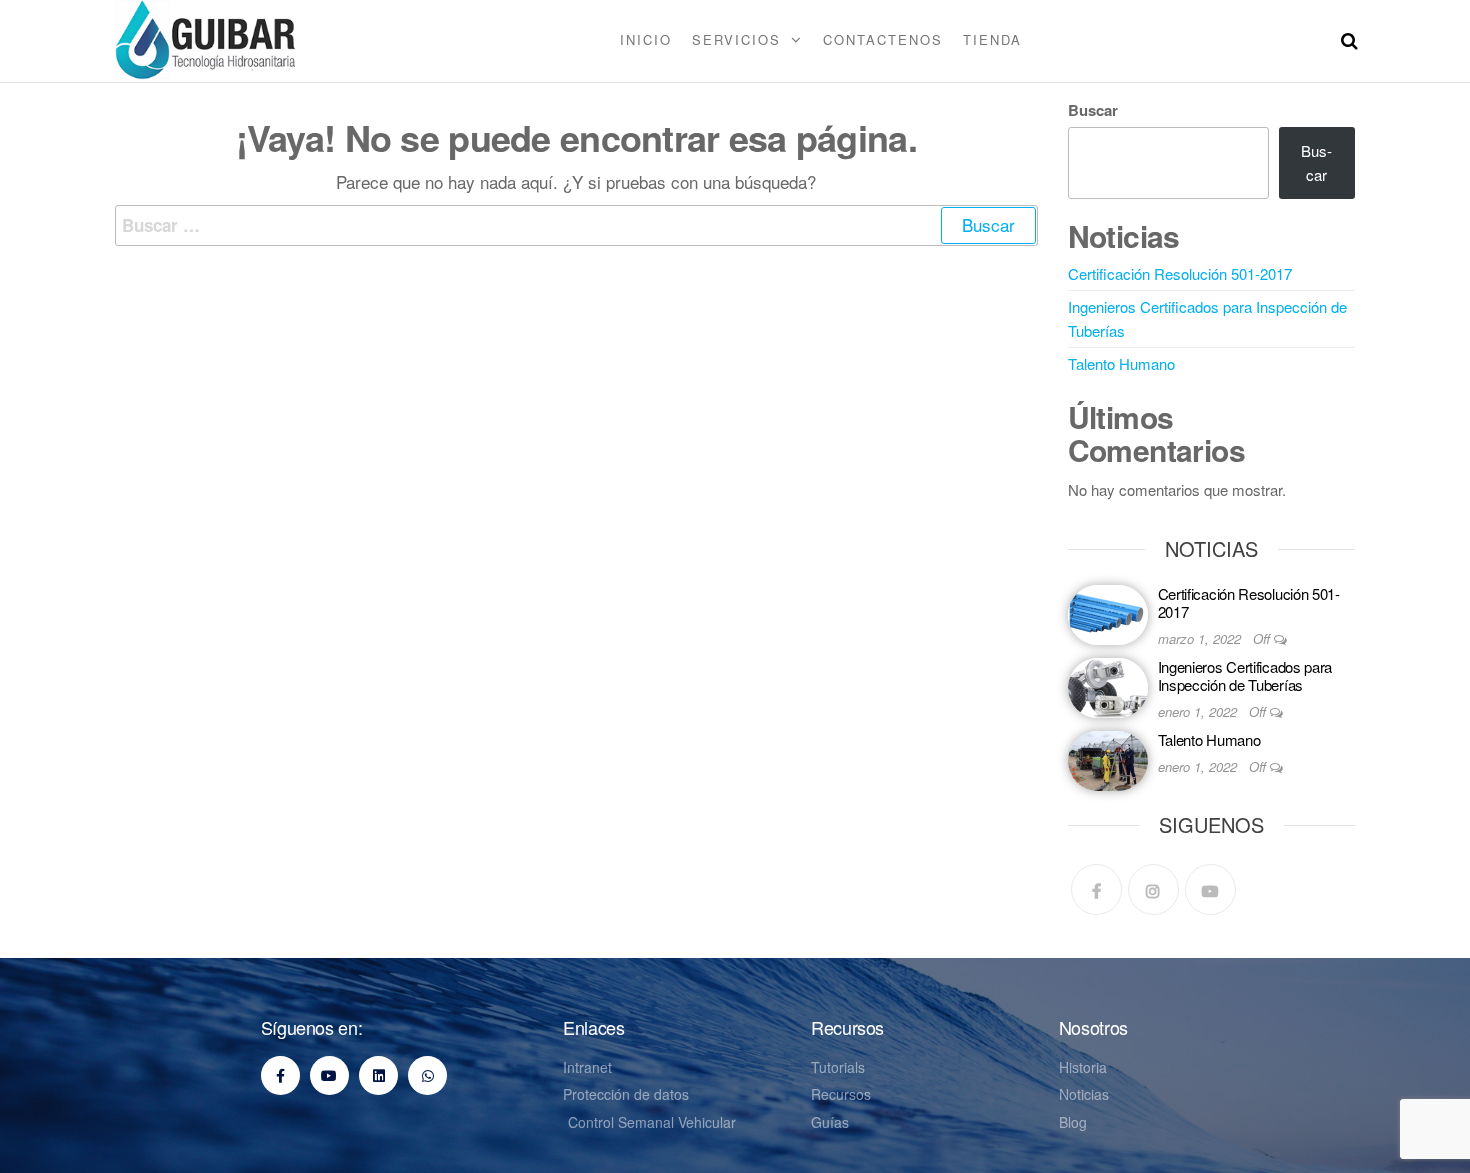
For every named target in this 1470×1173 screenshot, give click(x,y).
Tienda (992, 39)
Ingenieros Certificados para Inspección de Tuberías (1245, 675)
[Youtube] (1210, 889)
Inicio (646, 39)
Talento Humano (1121, 363)
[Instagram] (1153, 889)
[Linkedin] (378, 1075)
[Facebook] (1096, 889)
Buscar (1093, 110)
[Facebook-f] (280, 1075)
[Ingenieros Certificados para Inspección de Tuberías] (1108, 685)
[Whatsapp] (427, 1075)
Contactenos (883, 39)
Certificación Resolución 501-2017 (1180, 273)
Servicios (736, 39)
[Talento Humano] (1108, 758)
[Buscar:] (576, 225)
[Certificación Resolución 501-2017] (1108, 612)
